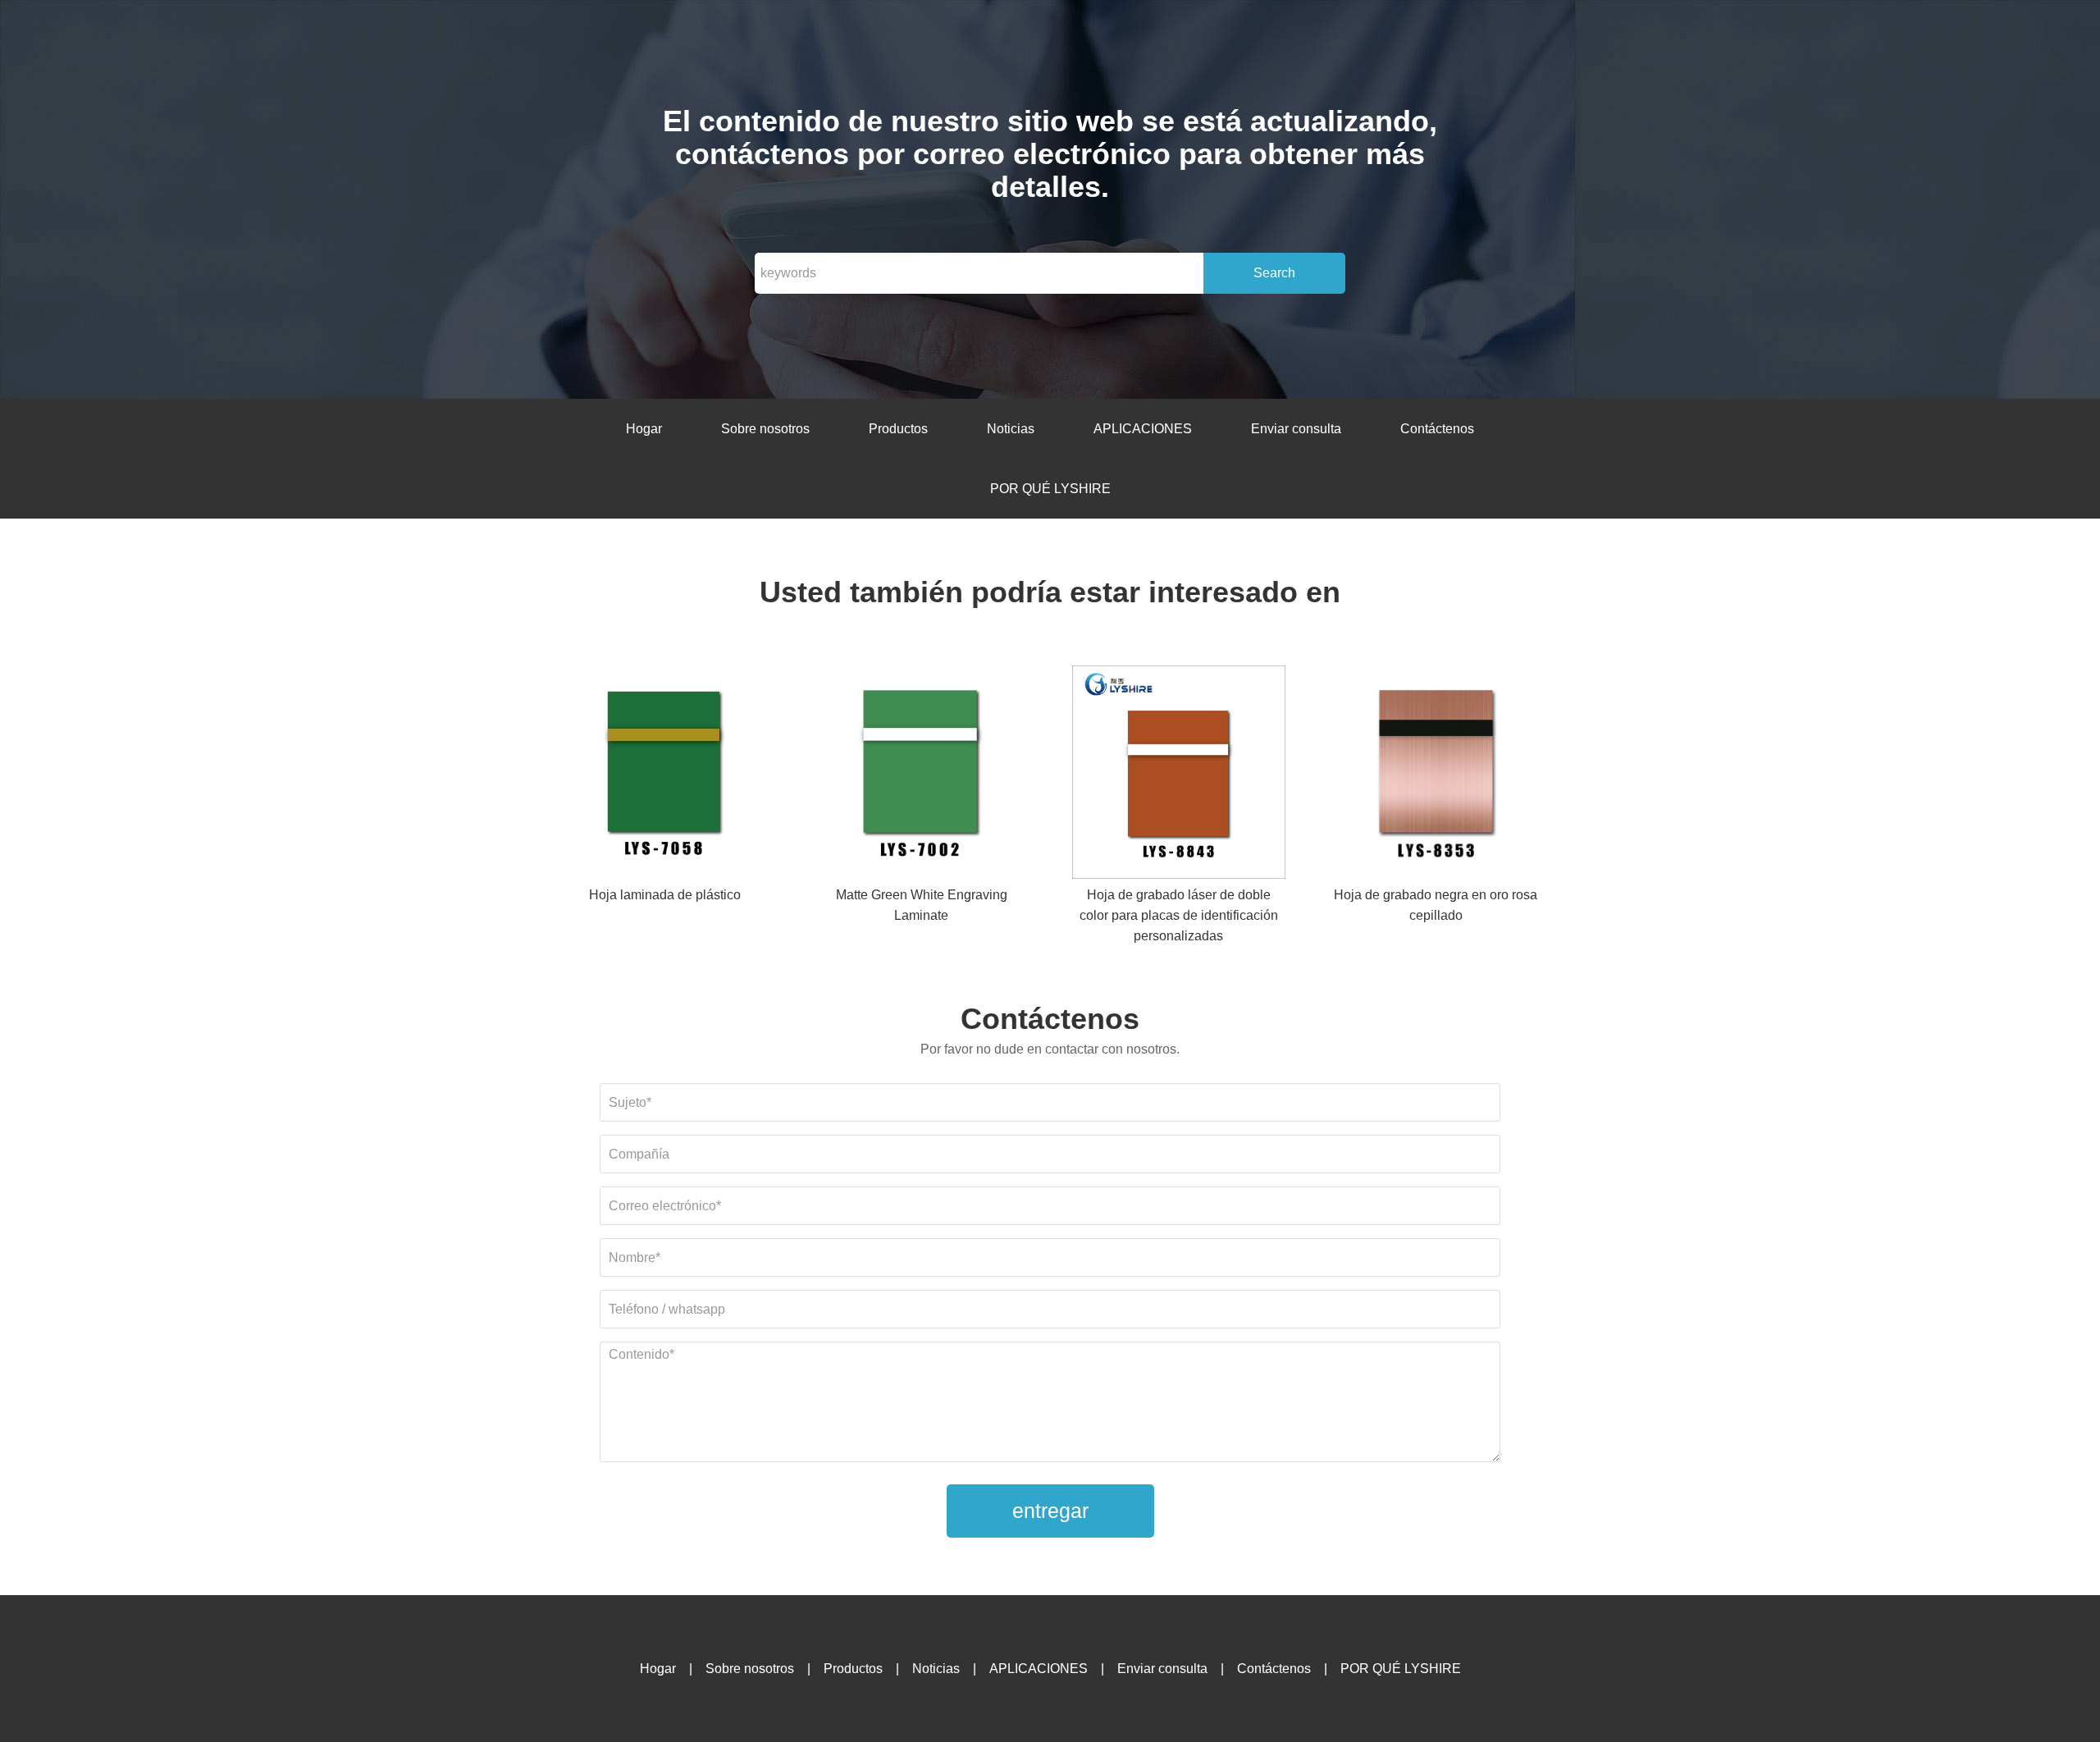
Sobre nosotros (765, 429)
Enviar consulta (1296, 429)
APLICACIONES (1143, 429)
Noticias (1011, 429)
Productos (898, 429)
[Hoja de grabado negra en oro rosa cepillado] (1436, 775)
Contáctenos (1437, 429)
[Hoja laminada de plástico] (664, 775)
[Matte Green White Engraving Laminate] (921, 775)
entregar (1050, 1511)
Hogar (644, 429)
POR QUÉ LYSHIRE (1050, 489)
